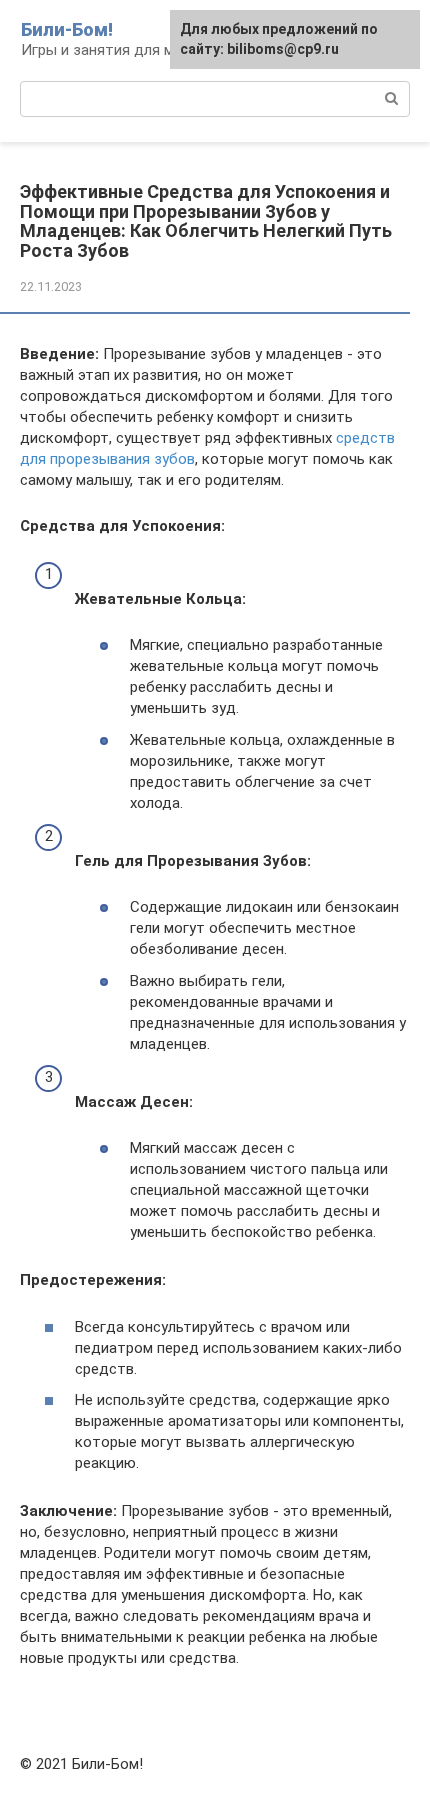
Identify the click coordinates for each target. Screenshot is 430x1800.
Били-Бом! (67, 29)
